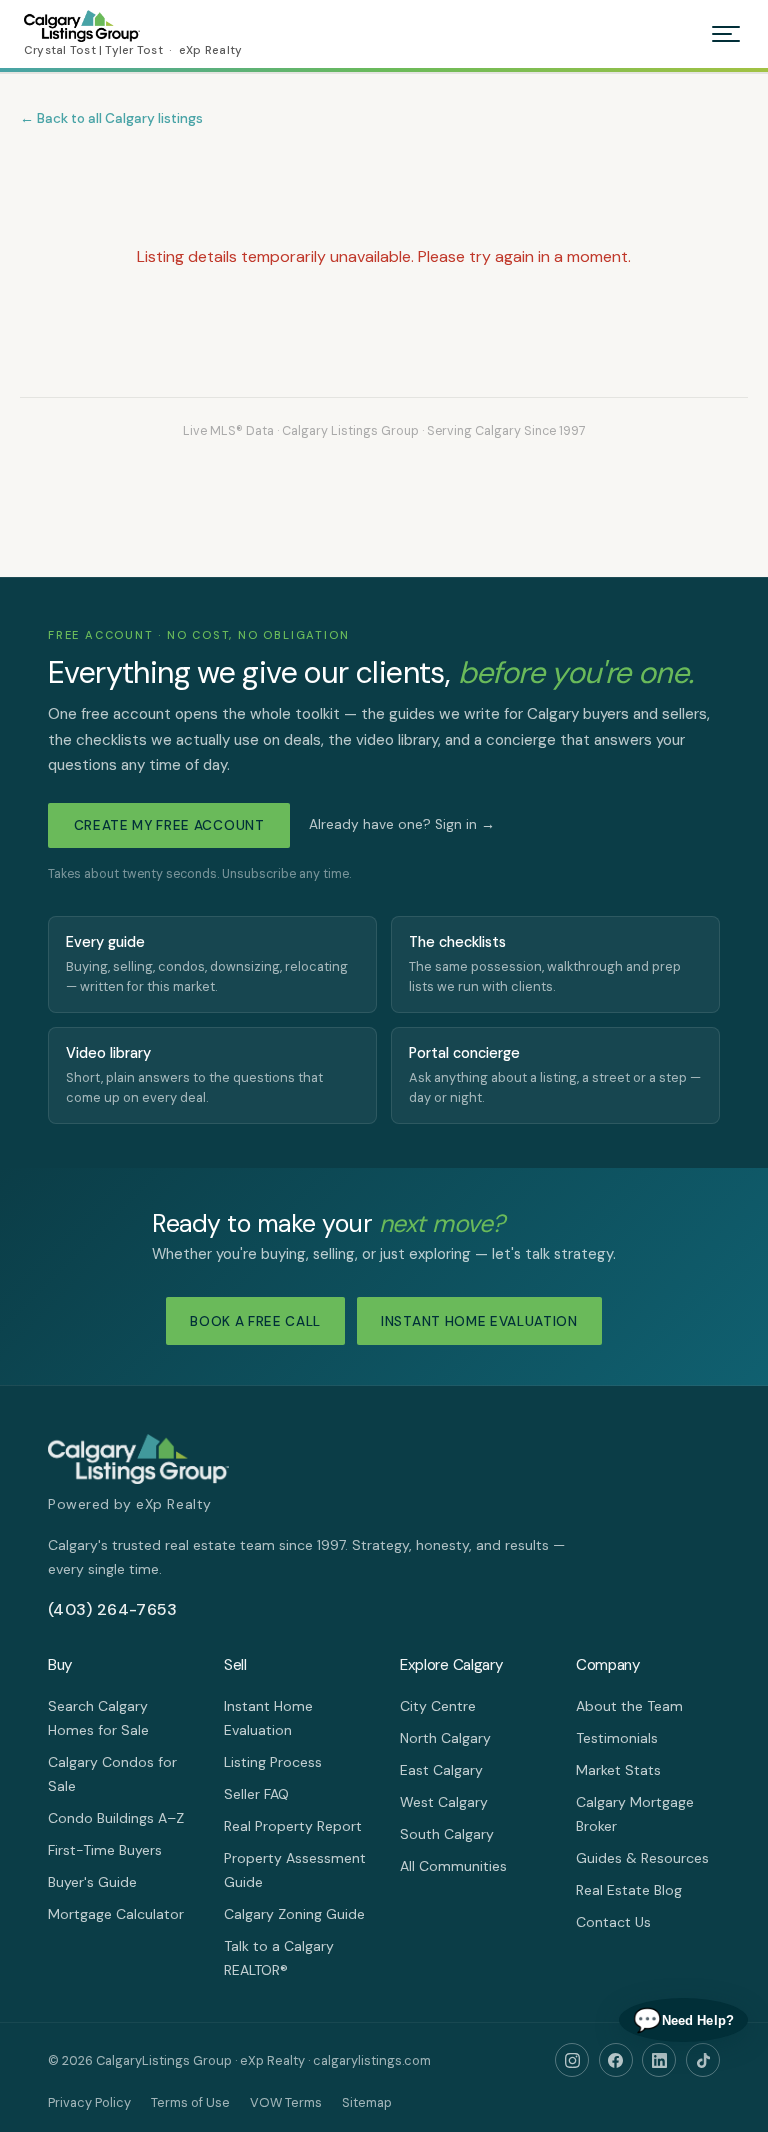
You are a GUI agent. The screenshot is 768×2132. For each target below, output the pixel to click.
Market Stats (618, 1770)
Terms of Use (190, 2102)
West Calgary (444, 1802)
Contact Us (613, 1922)
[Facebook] (616, 2060)
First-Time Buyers (105, 1850)
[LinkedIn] (659, 2060)
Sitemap (367, 2102)
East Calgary (441, 1770)
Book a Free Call (255, 1321)
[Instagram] (572, 2060)
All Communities (453, 1866)
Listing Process (273, 1762)
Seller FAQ (256, 1794)
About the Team (629, 1706)
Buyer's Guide (92, 1882)
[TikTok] (703, 2060)
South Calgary (447, 1834)
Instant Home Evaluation (479, 1321)
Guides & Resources (642, 1858)
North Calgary (445, 1738)
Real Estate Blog (629, 1890)
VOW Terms (286, 2102)
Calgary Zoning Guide (294, 1914)
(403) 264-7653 (112, 1609)
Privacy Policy (89, 2102)
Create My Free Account (169, 825)
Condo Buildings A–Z (116, 1818)
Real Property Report (293, 1826)
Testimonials (617, 1738)
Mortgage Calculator (116, 1914)
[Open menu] (726, 34)
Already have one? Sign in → (402, 824)
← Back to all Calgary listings (111, 118)
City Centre (438, 1706)
